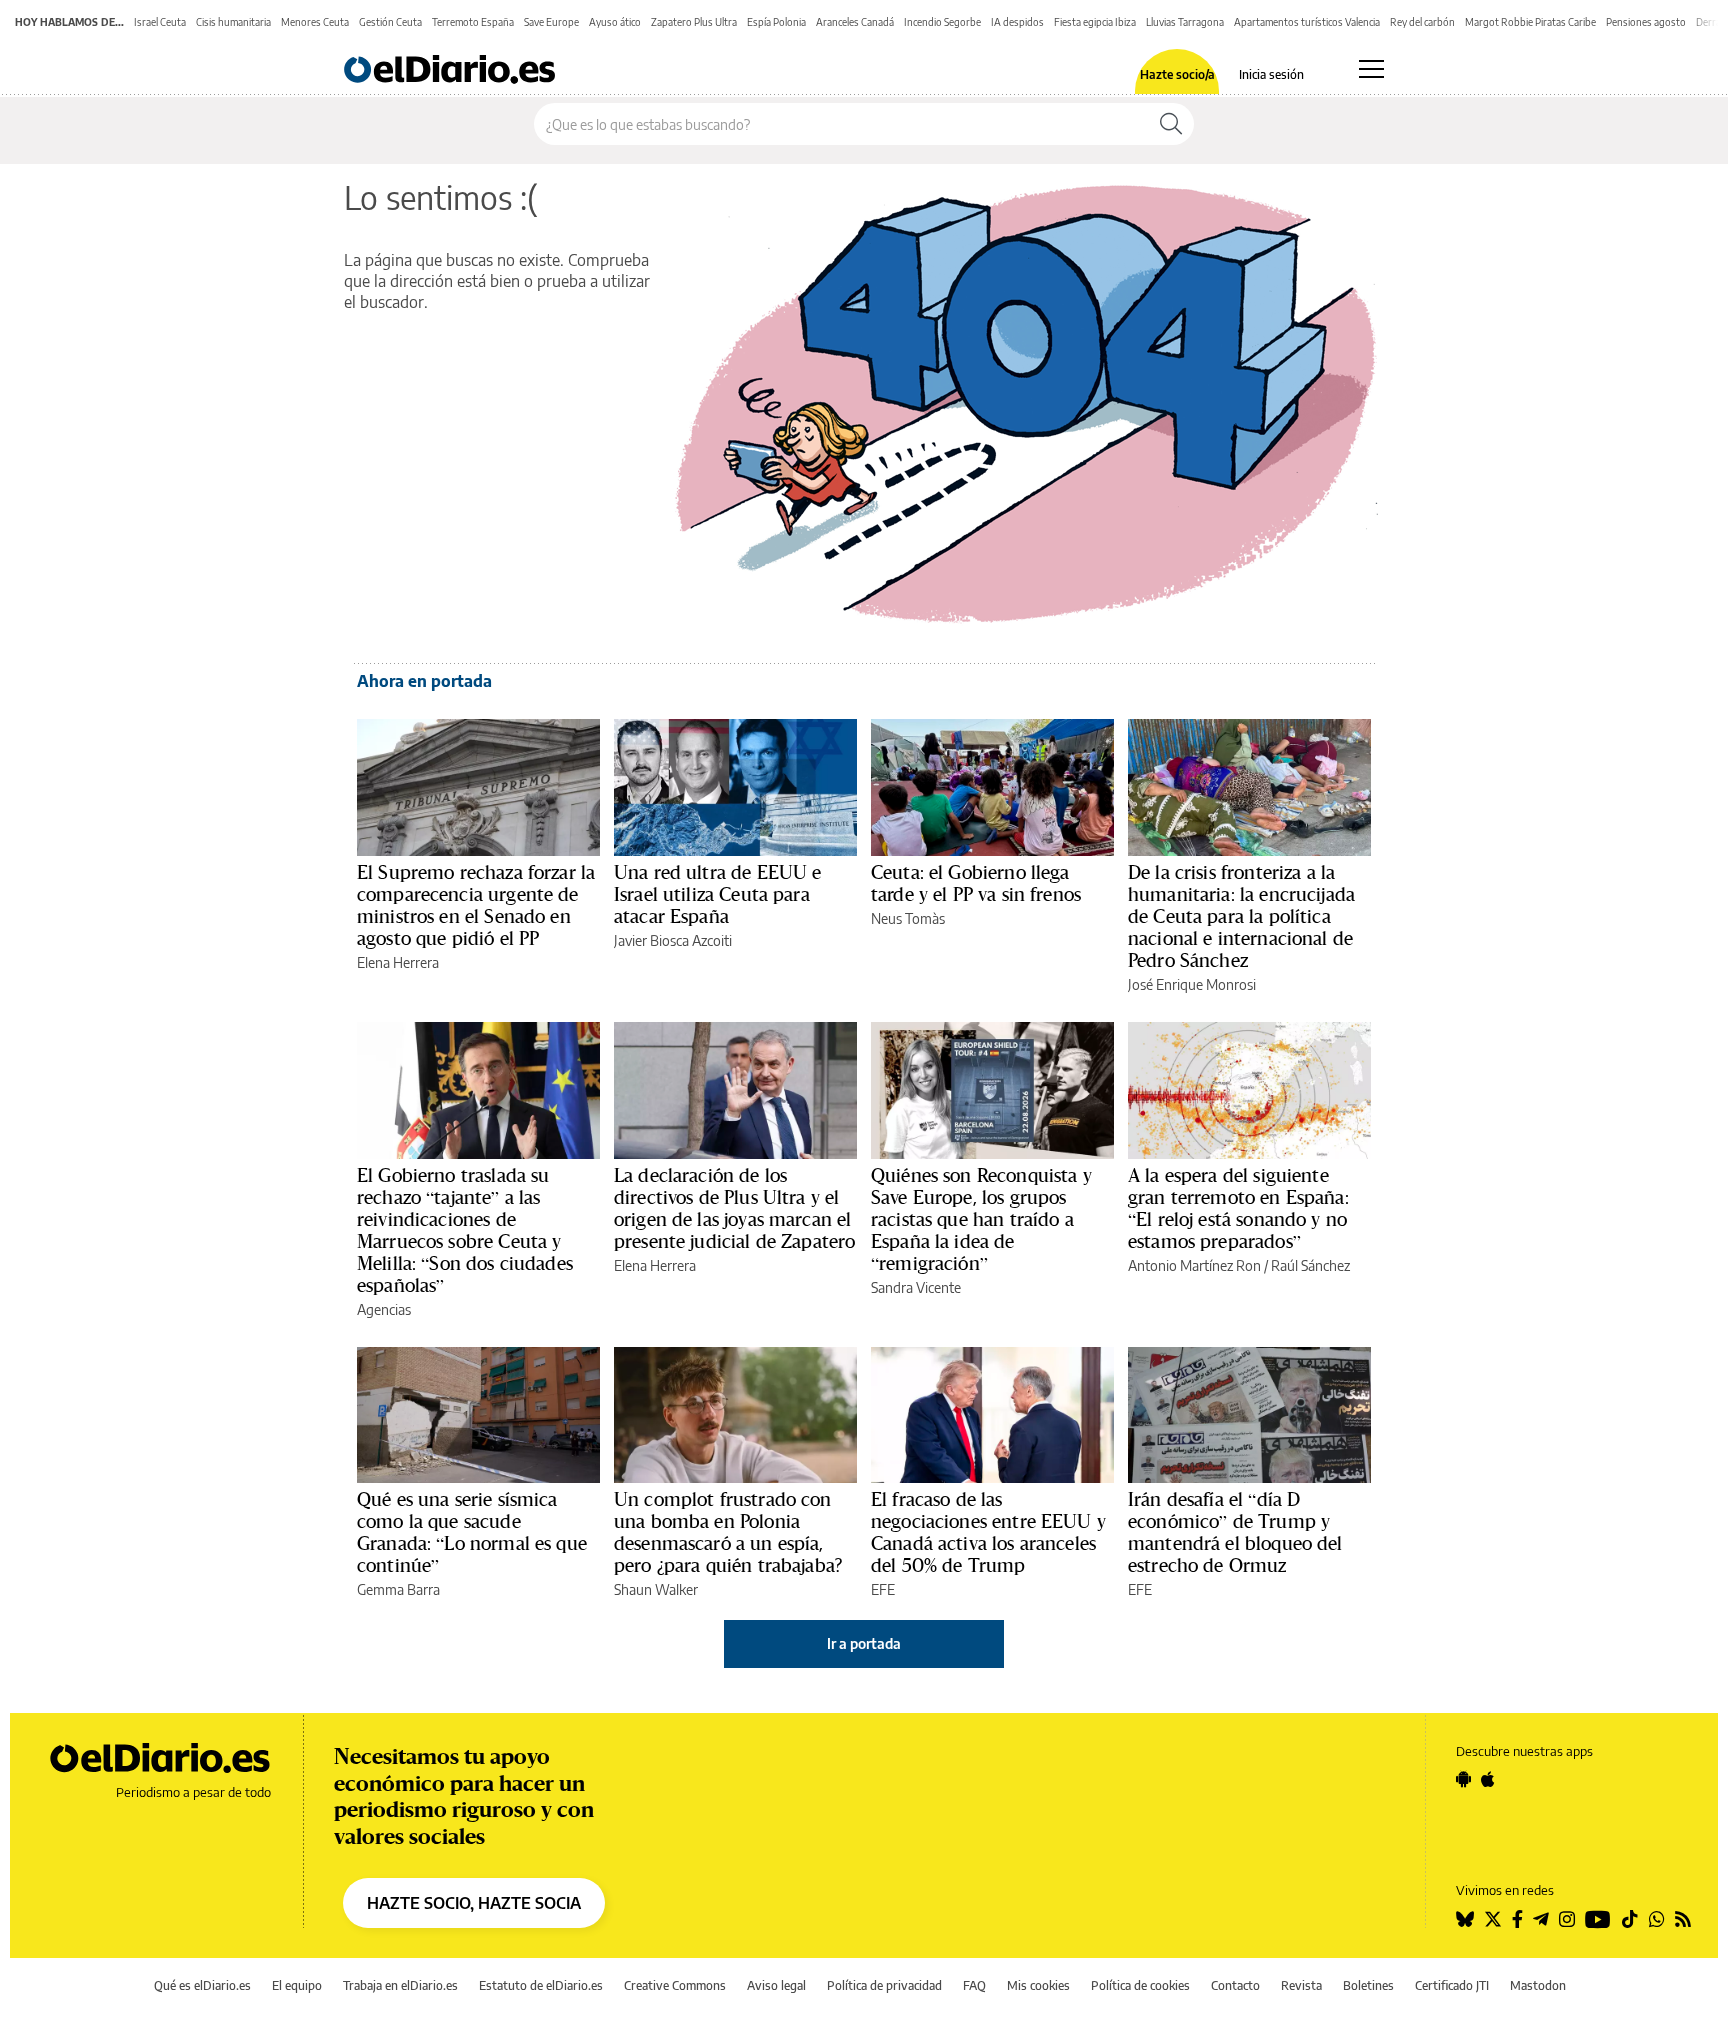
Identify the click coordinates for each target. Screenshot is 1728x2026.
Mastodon (1538, 1985)
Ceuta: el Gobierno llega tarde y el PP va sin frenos (976, 883)
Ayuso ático (615, 22)
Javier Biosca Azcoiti (673, 940)
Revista (1301, 1985)
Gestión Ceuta (390, 22)
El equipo (297, 1985)
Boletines (1368, 1985)
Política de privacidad (884, 1985)
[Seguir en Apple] (1488, 1779)
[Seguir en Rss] (1683, 1919)
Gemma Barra (398, 1589)
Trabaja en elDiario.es (400, 1985)
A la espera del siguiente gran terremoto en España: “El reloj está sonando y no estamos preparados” (1238, 1208)
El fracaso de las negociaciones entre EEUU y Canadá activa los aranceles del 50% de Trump (988, 1532)
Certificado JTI (1452, 1985)
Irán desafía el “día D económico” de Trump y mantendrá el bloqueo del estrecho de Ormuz (1235, 1532)
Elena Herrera (398, 962)
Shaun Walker (656, 1589)
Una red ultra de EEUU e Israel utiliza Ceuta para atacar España (717, 894)
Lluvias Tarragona (1185, 22)
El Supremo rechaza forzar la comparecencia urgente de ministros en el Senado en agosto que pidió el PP (476, 905)
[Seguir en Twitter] (1493, 1919)
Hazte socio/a (1177, 75)
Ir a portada (864, 1643)
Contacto (1235, 1985)
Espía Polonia (776, 22)
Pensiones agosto (1646, 22)
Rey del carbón (1422, 22)
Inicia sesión (1271, 75)
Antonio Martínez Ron (1194, 1265)
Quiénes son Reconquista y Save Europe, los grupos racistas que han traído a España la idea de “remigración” (981, 1219)
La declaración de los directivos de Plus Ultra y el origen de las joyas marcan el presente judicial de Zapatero (734, 1208)
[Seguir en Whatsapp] (1657, 1919)
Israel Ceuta (160, 22)
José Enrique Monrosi (1192, 984)
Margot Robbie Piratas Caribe (1530, 22)
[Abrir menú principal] (1371, 69)
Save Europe (551, 22)
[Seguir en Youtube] (1598, 1919)
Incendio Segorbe (942, 22)
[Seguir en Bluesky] (1465, 1919)
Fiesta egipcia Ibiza (1095, 22)
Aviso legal (776, 1985)
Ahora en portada (424, 681)
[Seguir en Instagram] (1567, 1919)
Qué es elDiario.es (202, 1985)
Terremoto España (473, 22)
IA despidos (1017, 22)
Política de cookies (1140, 1985)
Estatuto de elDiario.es (541, 1985)
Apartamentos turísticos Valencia (1307, 22)
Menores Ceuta (315, 22)
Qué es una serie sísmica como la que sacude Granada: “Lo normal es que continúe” (472, 1532)
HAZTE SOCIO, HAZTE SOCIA (474, 1903)
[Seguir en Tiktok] (1630, 1919)
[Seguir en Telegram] (1541, 1919)
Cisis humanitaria (233, 22)
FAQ (974, 1985)
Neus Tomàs (908, 918)
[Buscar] (1171, 124)
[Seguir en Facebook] (1517, 1919)
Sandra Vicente (916, 1287)
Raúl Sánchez (1310, 1265)
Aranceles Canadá (855, 22)
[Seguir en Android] (1463, 1779)
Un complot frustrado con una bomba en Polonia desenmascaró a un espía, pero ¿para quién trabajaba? (728, 1532)
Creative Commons (675, 1985)
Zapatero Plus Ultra (694, 22)
